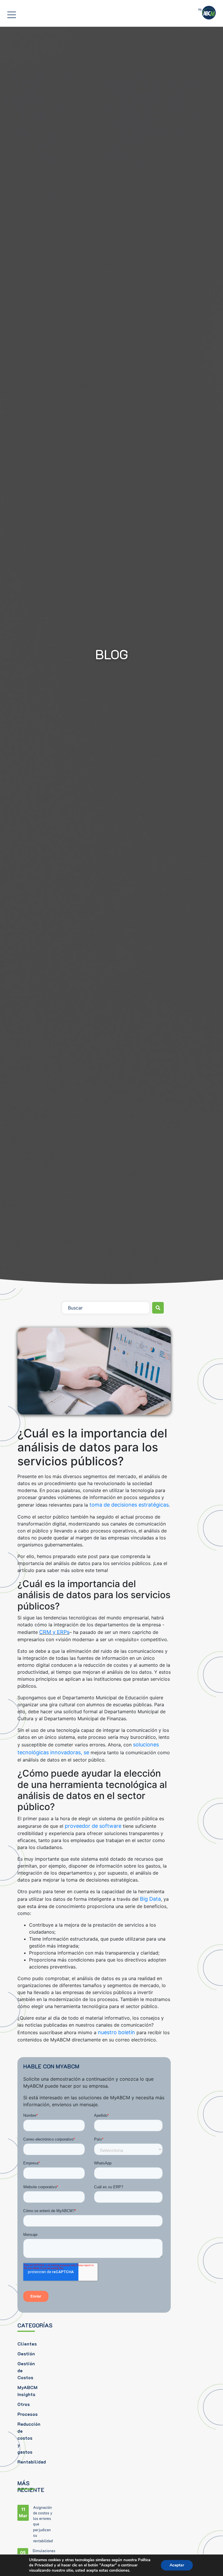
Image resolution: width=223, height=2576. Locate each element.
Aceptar (177, 2565)
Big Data (150, 1899)
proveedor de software (94, 1826)
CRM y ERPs (54, 1632)
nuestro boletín (117, 2032)
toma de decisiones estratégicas (129, 1505)
